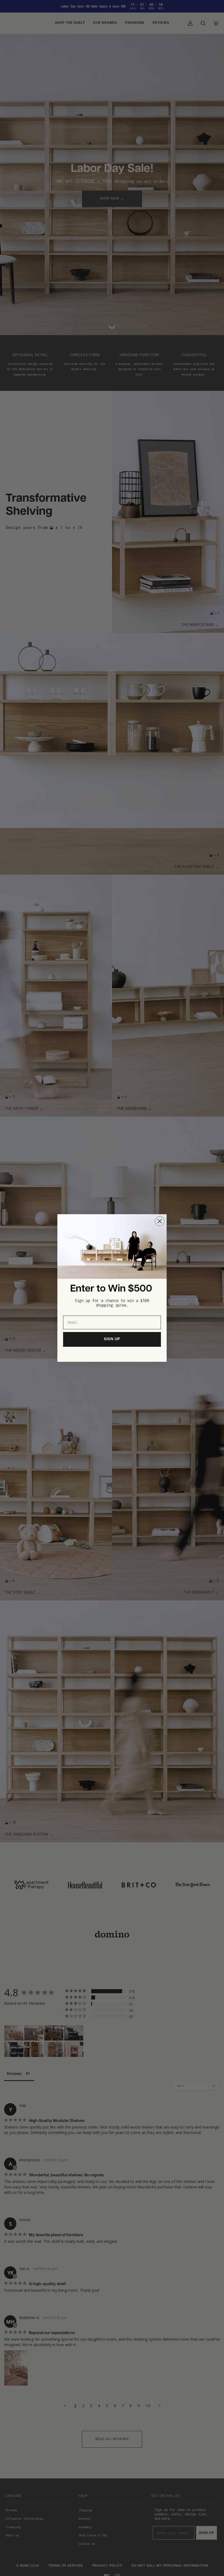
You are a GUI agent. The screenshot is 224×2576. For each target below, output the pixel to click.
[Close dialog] (160, 1221)
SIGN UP (112, 1339)
